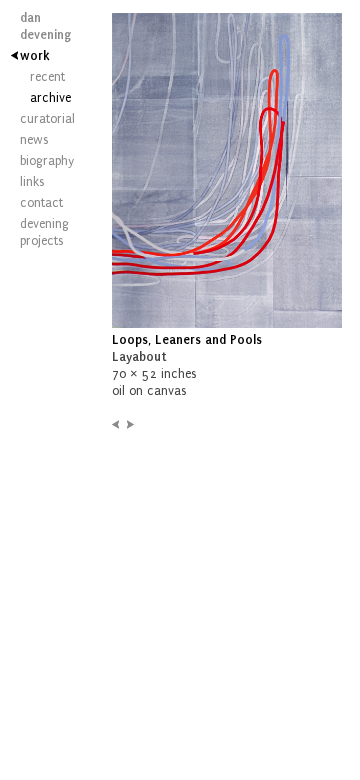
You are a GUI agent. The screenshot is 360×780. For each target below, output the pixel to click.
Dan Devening (40, 26)
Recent (45, 77)
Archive (45, 98)
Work (35, 56)
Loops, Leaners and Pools (187, 340)
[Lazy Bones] (115, 425)
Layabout (139, 357)
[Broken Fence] (130, 425)
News (34, 140)
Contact (40, 203)
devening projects (40, 232)
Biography (40, 161)
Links (32, 182)
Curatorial (40, 119)
